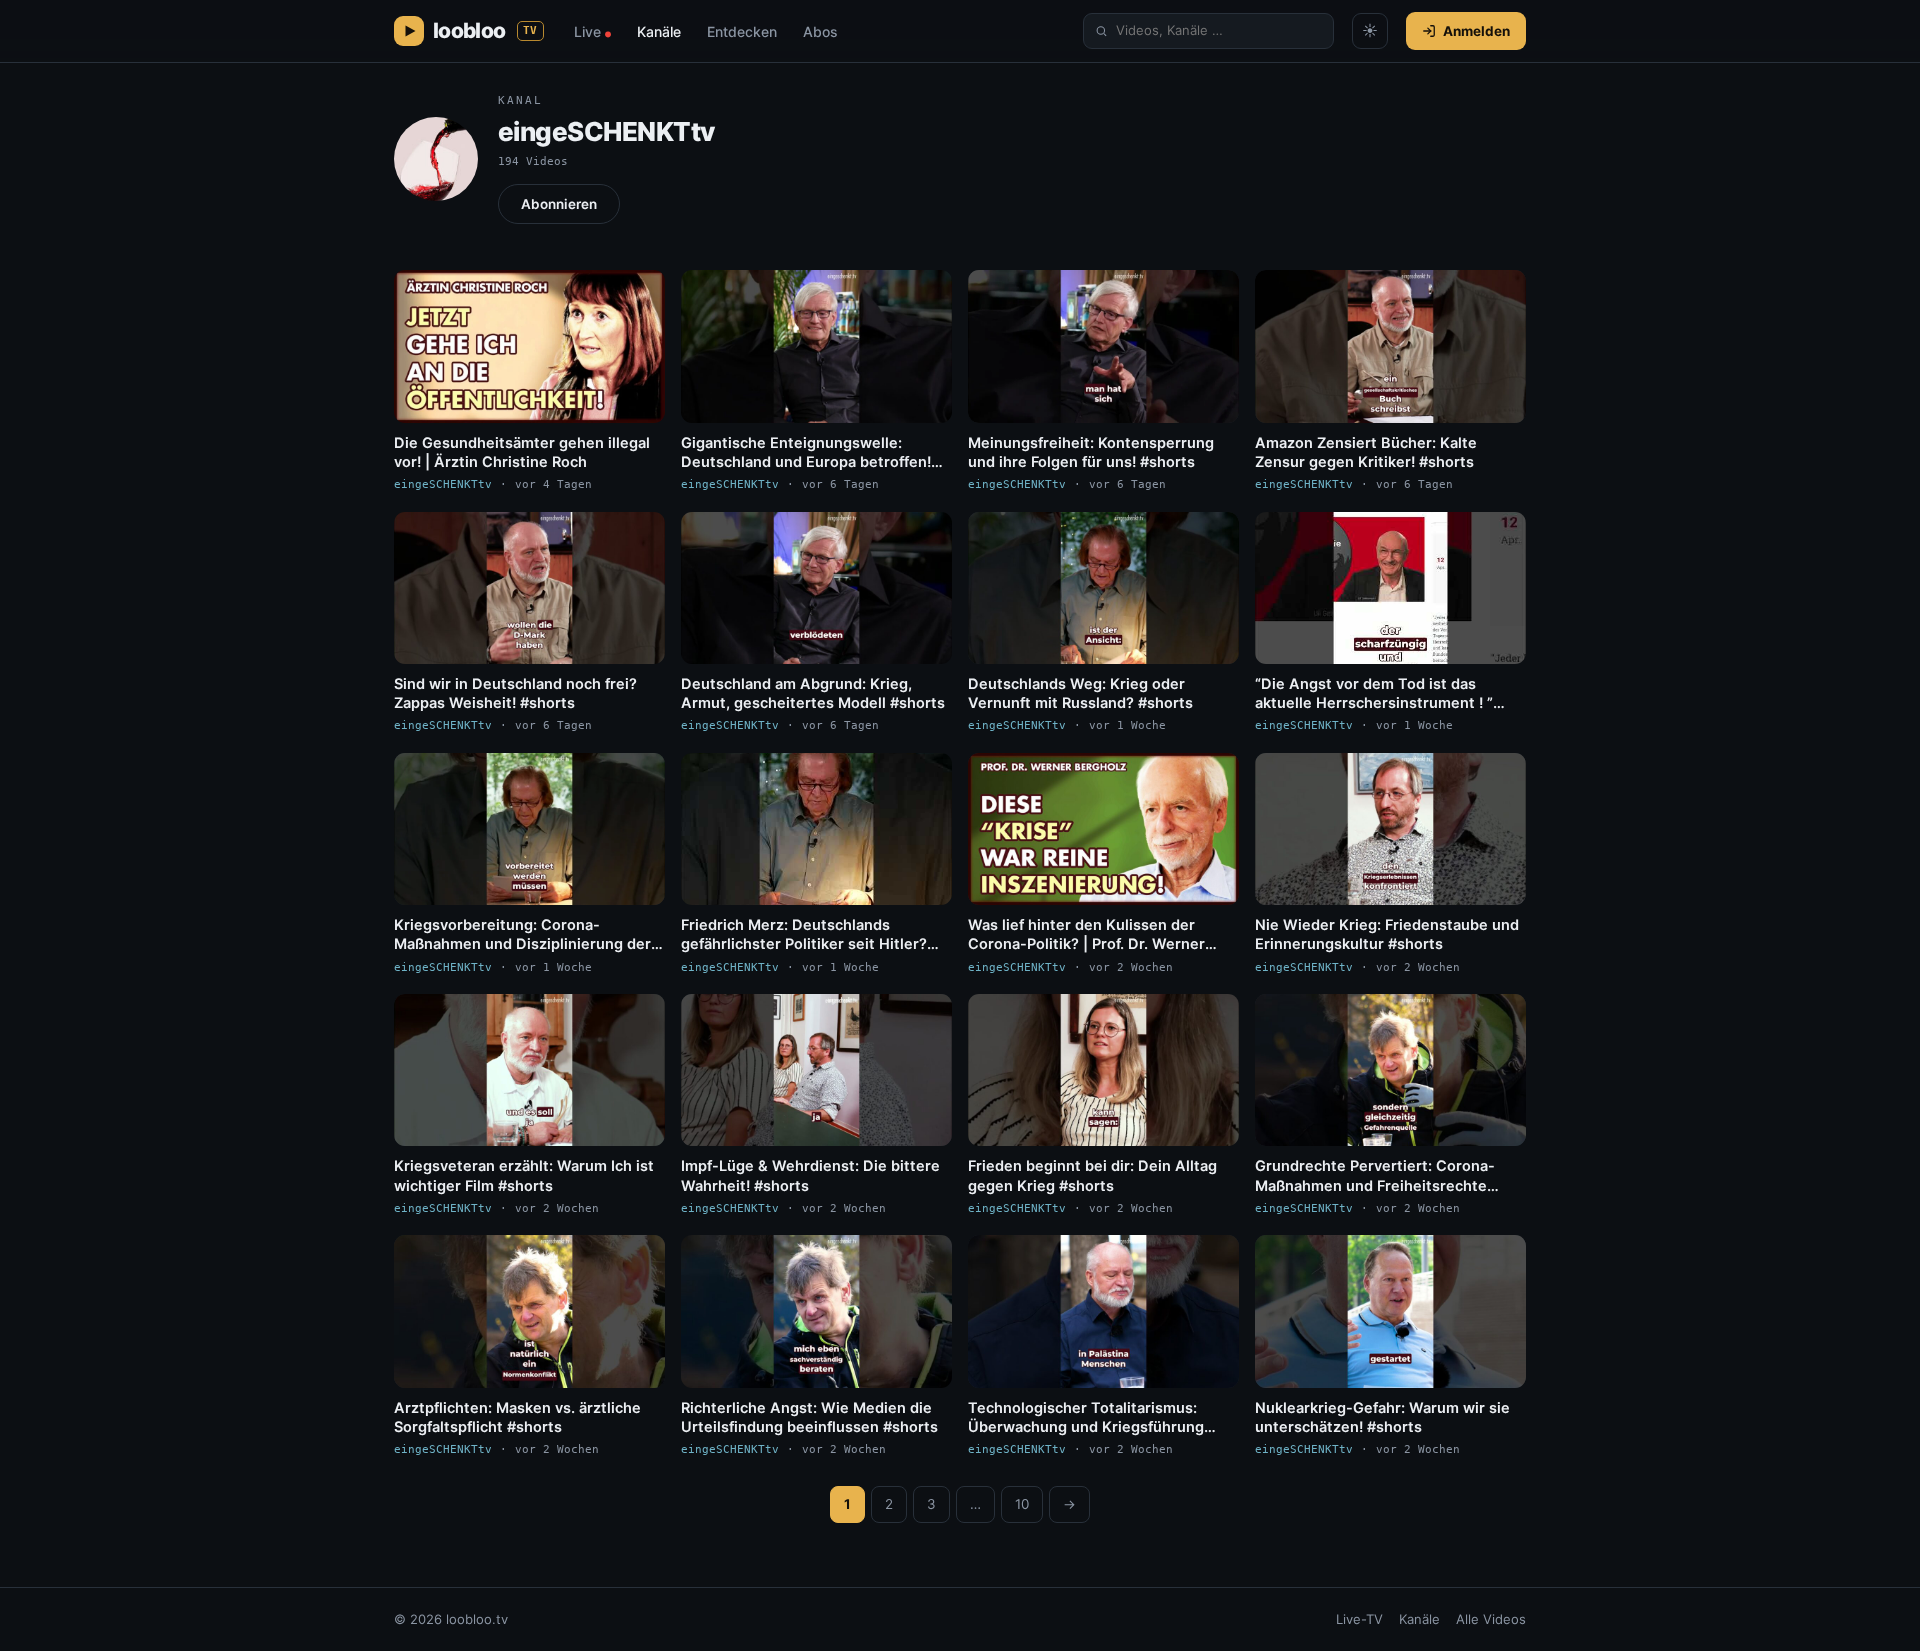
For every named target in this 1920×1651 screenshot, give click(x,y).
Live (592, 31)
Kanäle (659, 31)
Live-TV (1359, 1619)
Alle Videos (1491, 1619)
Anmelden (1476, 31)
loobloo (485, 30)
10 (1022, 1504)
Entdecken (742, 31)
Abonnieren (559, 204)
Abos (820, 31)
